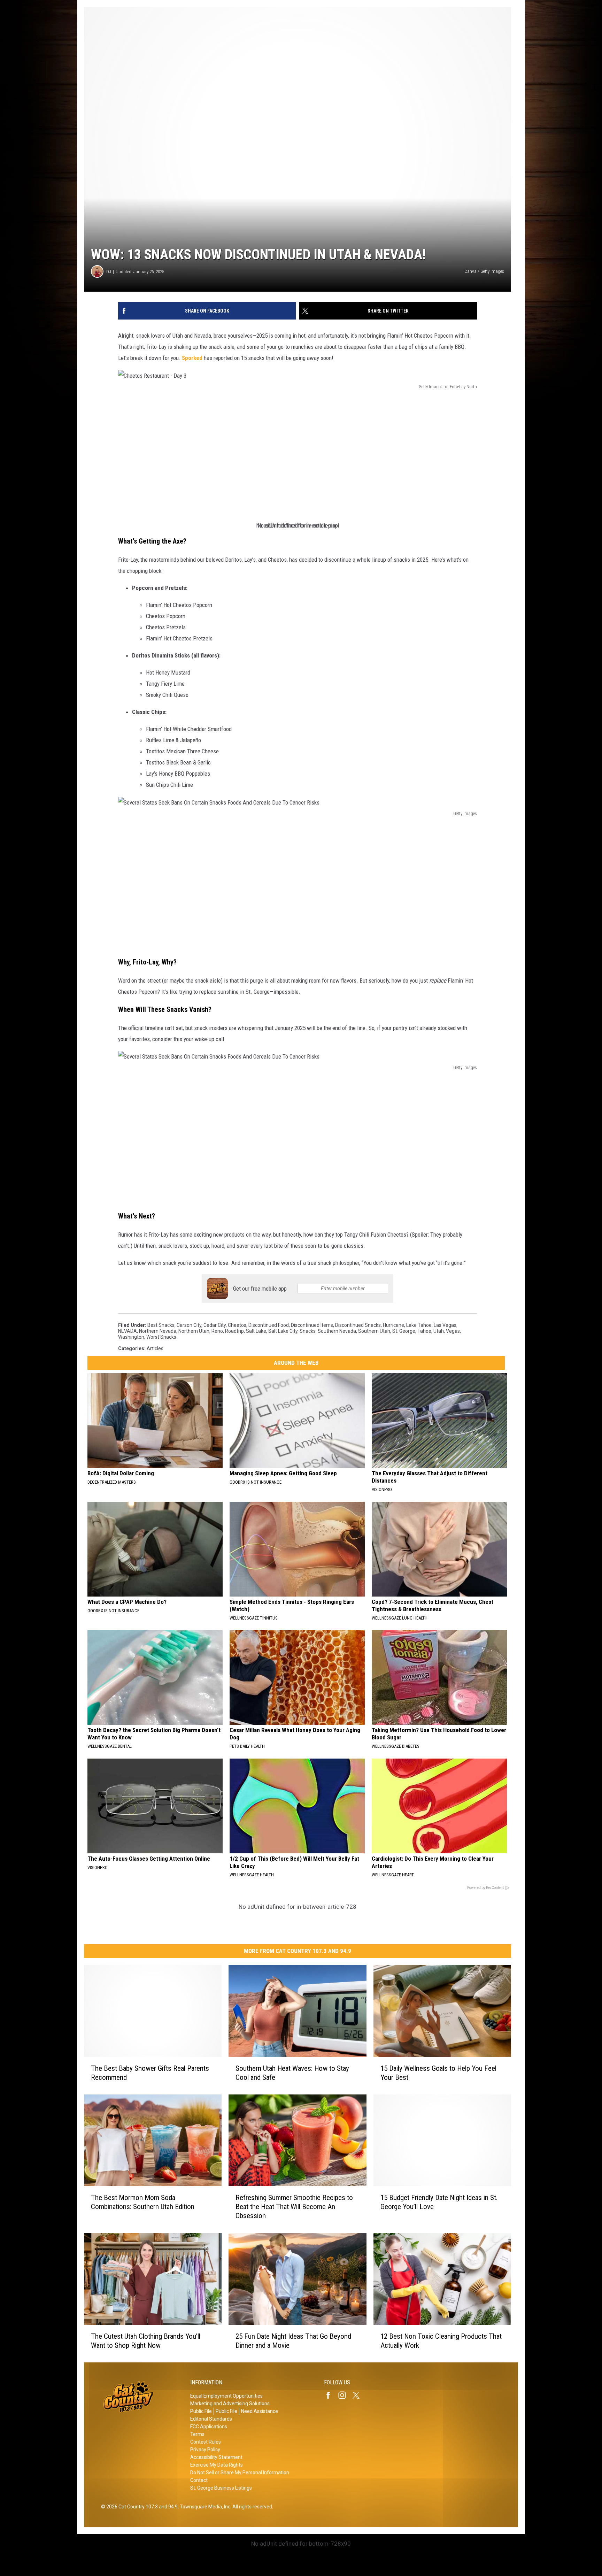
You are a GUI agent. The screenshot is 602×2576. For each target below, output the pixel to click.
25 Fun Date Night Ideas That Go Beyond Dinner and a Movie (293, 2341)
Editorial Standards (211, 2419)
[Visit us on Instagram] (345, 2395)
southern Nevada (337, 1331)
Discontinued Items (312, 1325)
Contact (199, 2480)
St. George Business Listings (221, 2488)
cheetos (237, 1325)
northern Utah (194, 1331)
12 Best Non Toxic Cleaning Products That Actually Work (441, 2341)
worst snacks (161, 1337)
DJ (109, 272)
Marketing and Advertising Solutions (230, 2404)
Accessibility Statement (216, 2457)
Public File (201, 2411)
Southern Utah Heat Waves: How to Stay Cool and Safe (292, 2073)
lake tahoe (419, 1325)
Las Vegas (445, 1325)
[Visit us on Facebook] (331, 2395)
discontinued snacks (358, 1325)
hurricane (393, 1325)
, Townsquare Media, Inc (204, 2507)
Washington (131, 1337)
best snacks (161, 1325)
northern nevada (158, 1331)
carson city (189, 1325)
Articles (155, 1348)
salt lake (256, 1331)
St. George (404, 1331)
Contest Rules (206, 2442)
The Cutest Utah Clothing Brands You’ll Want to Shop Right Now (146, 2341)
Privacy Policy (205, 2450)
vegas (453, 1331)
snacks (308, 1331)
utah (439, 1331)
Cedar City (215, 1325)
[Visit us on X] (359, 2395)
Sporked (192, 358)
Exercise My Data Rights (217, 2465)
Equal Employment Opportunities (226, 2396)
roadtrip (234, 1331)
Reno (217, 1331)
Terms (197, 2434)
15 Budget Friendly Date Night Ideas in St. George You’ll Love (439, 2202)
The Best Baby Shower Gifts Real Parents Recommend (150, 2073)
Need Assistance (260, 2411)
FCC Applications (209, 2427)
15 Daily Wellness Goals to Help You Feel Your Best (438, 2073)
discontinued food (269, 1325)
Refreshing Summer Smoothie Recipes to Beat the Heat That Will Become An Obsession (294, 2207)
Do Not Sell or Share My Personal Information (240, 2473)
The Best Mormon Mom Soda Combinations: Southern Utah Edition (143, 2202)
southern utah (374, 1331)
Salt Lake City (283, 1331)
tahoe (424, 1331)
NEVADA (128, 1331)
